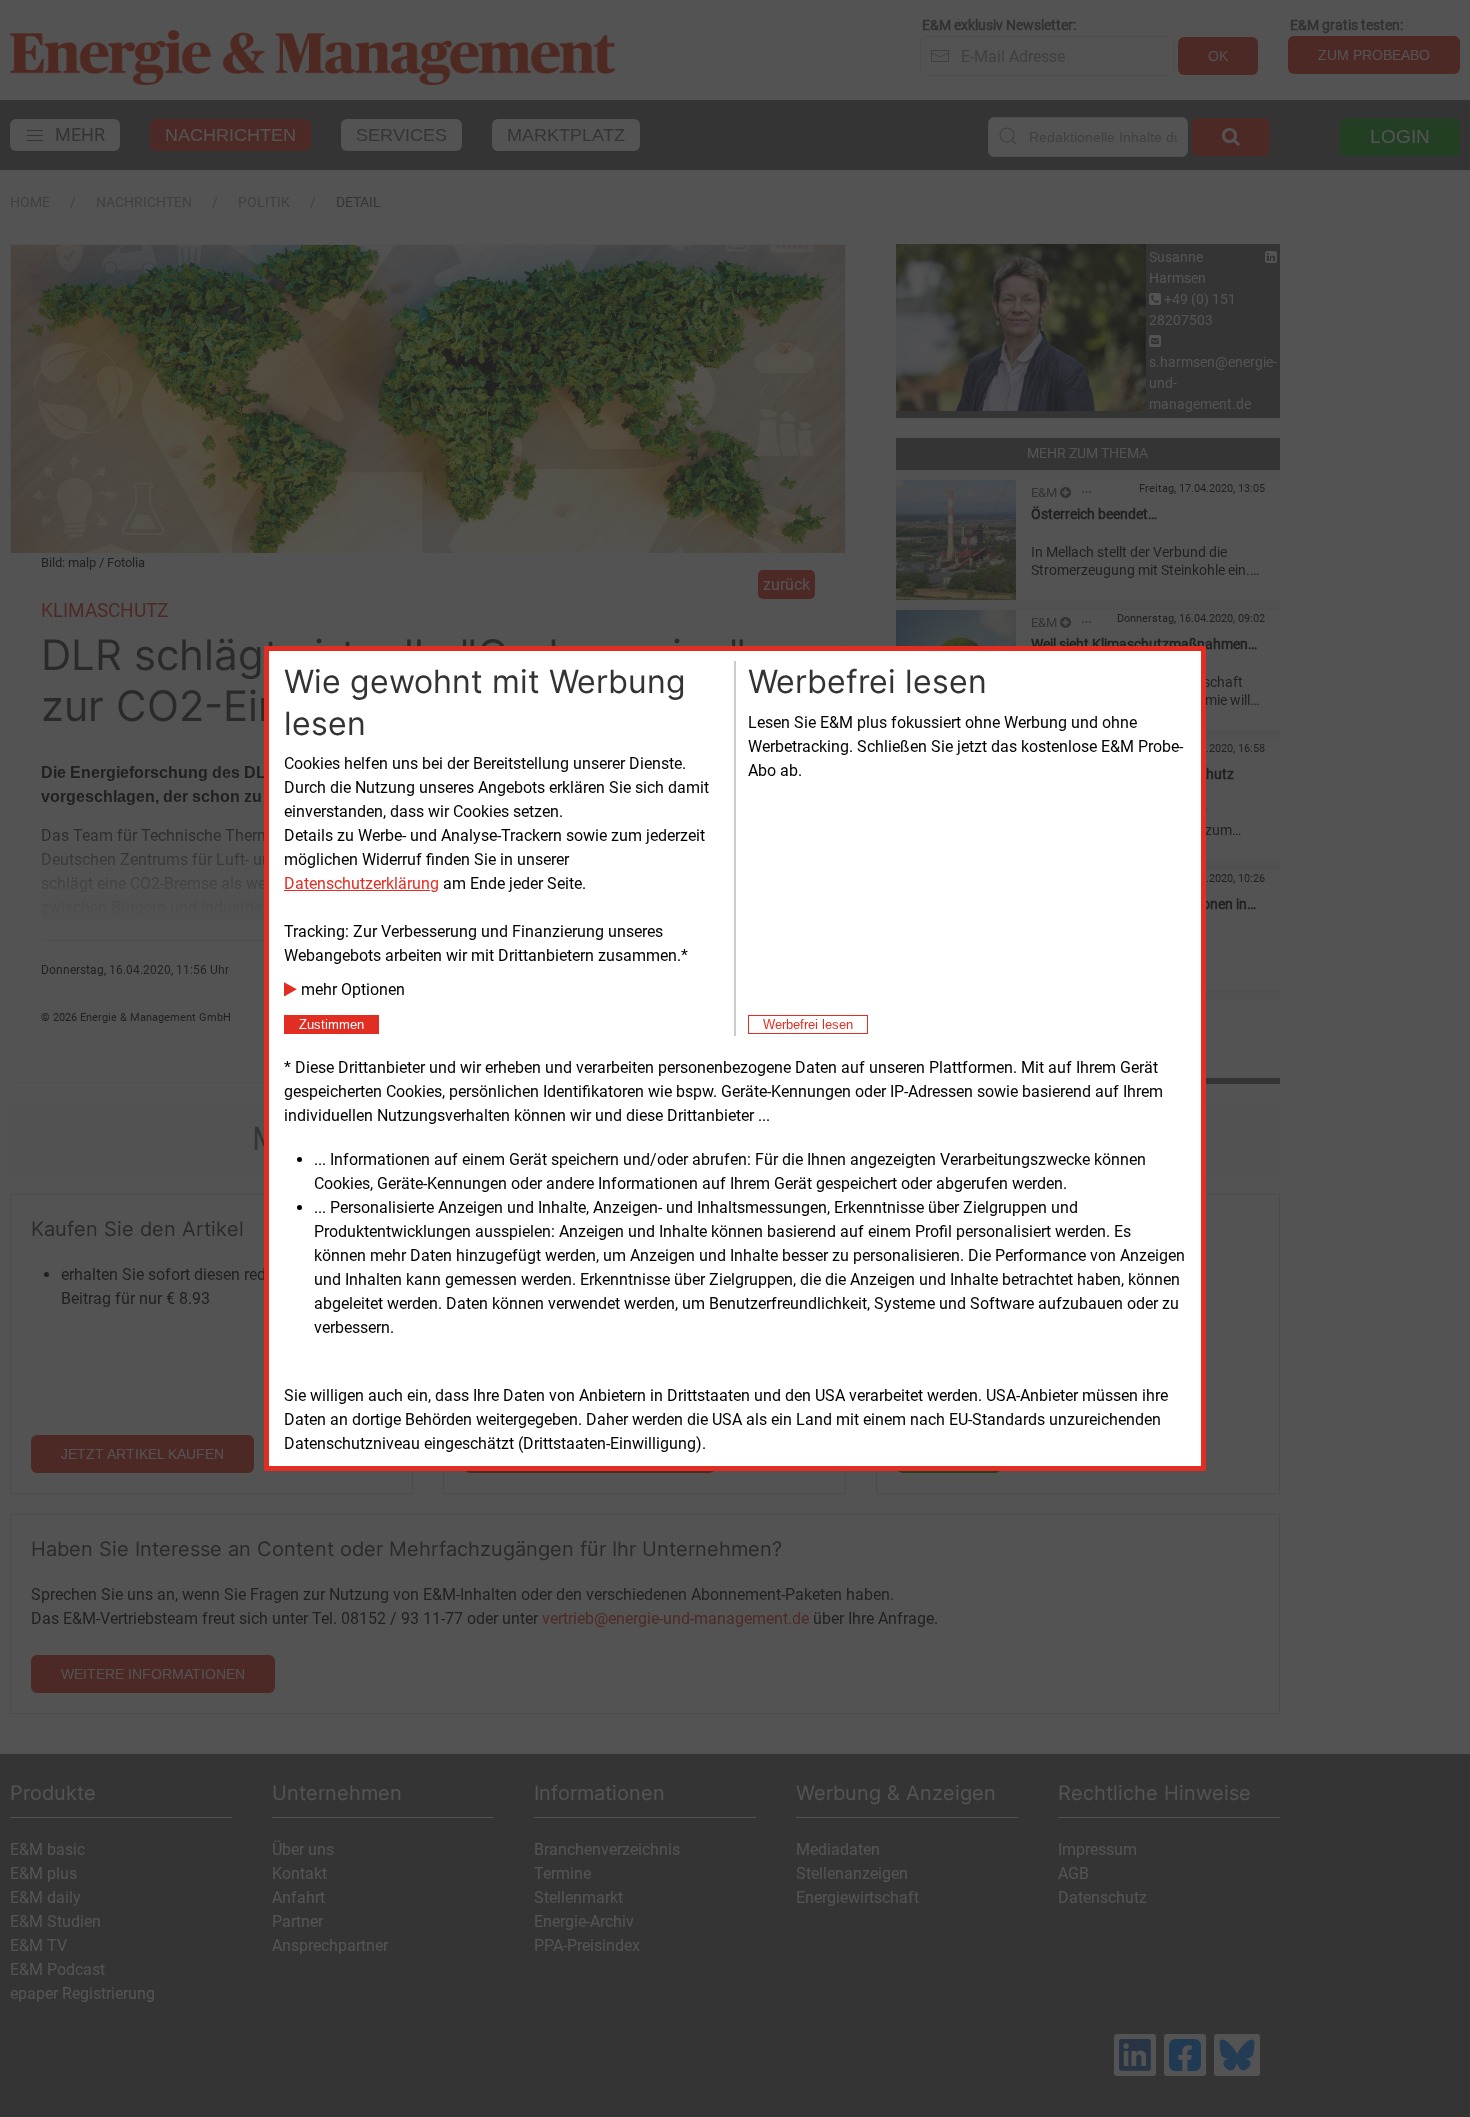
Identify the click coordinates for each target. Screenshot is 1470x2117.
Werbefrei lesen (808, 1024)
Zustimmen (331, 1024)
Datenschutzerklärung (361, 883)
